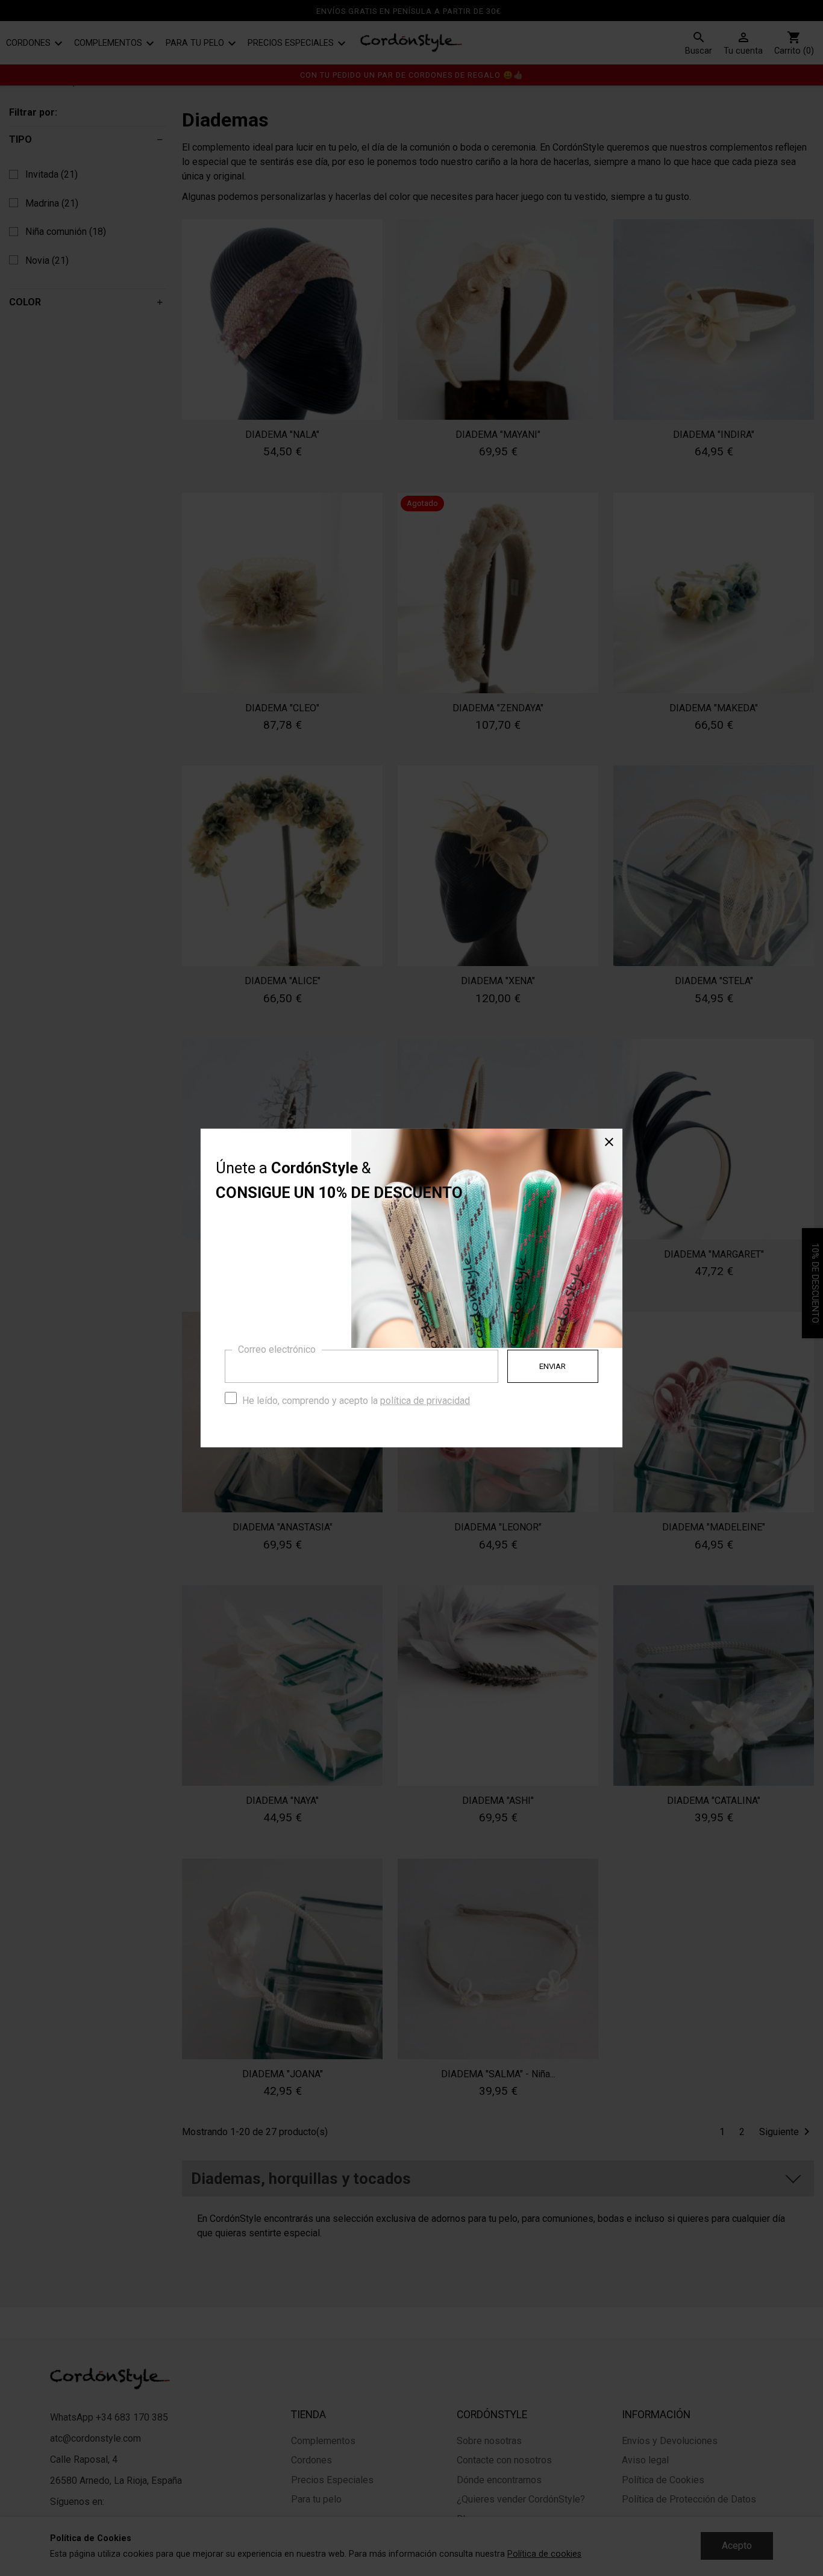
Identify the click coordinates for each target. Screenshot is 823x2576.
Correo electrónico (277, 1349)
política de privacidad (425, 1401)
